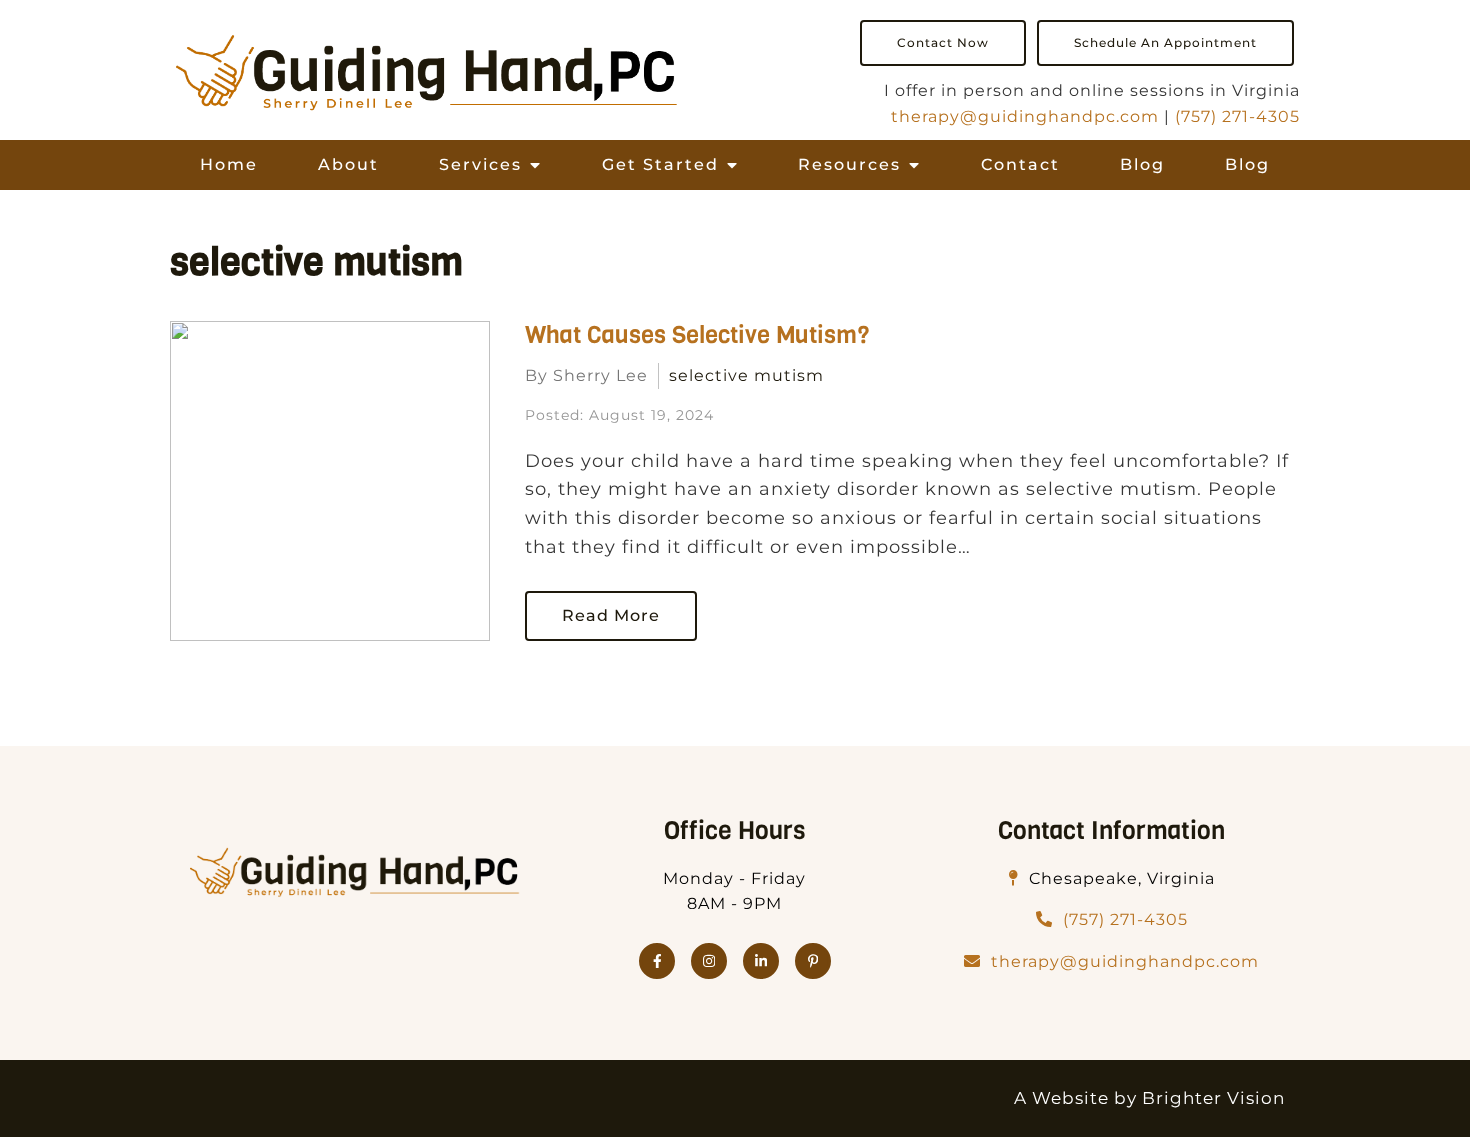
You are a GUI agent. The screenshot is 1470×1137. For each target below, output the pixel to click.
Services (480, 164)
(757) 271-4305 (1237, 116)
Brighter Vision (1213, 1098)
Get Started (660, 164)
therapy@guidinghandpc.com (1025, 116)
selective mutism (746, 375)
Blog (1142, 164)
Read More (611, 615)
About (348, 164)
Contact (1020, 164)
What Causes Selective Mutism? (697, 335)
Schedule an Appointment (1165, 42)
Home (229, 164)
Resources (849, 164)
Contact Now (943, 42)
